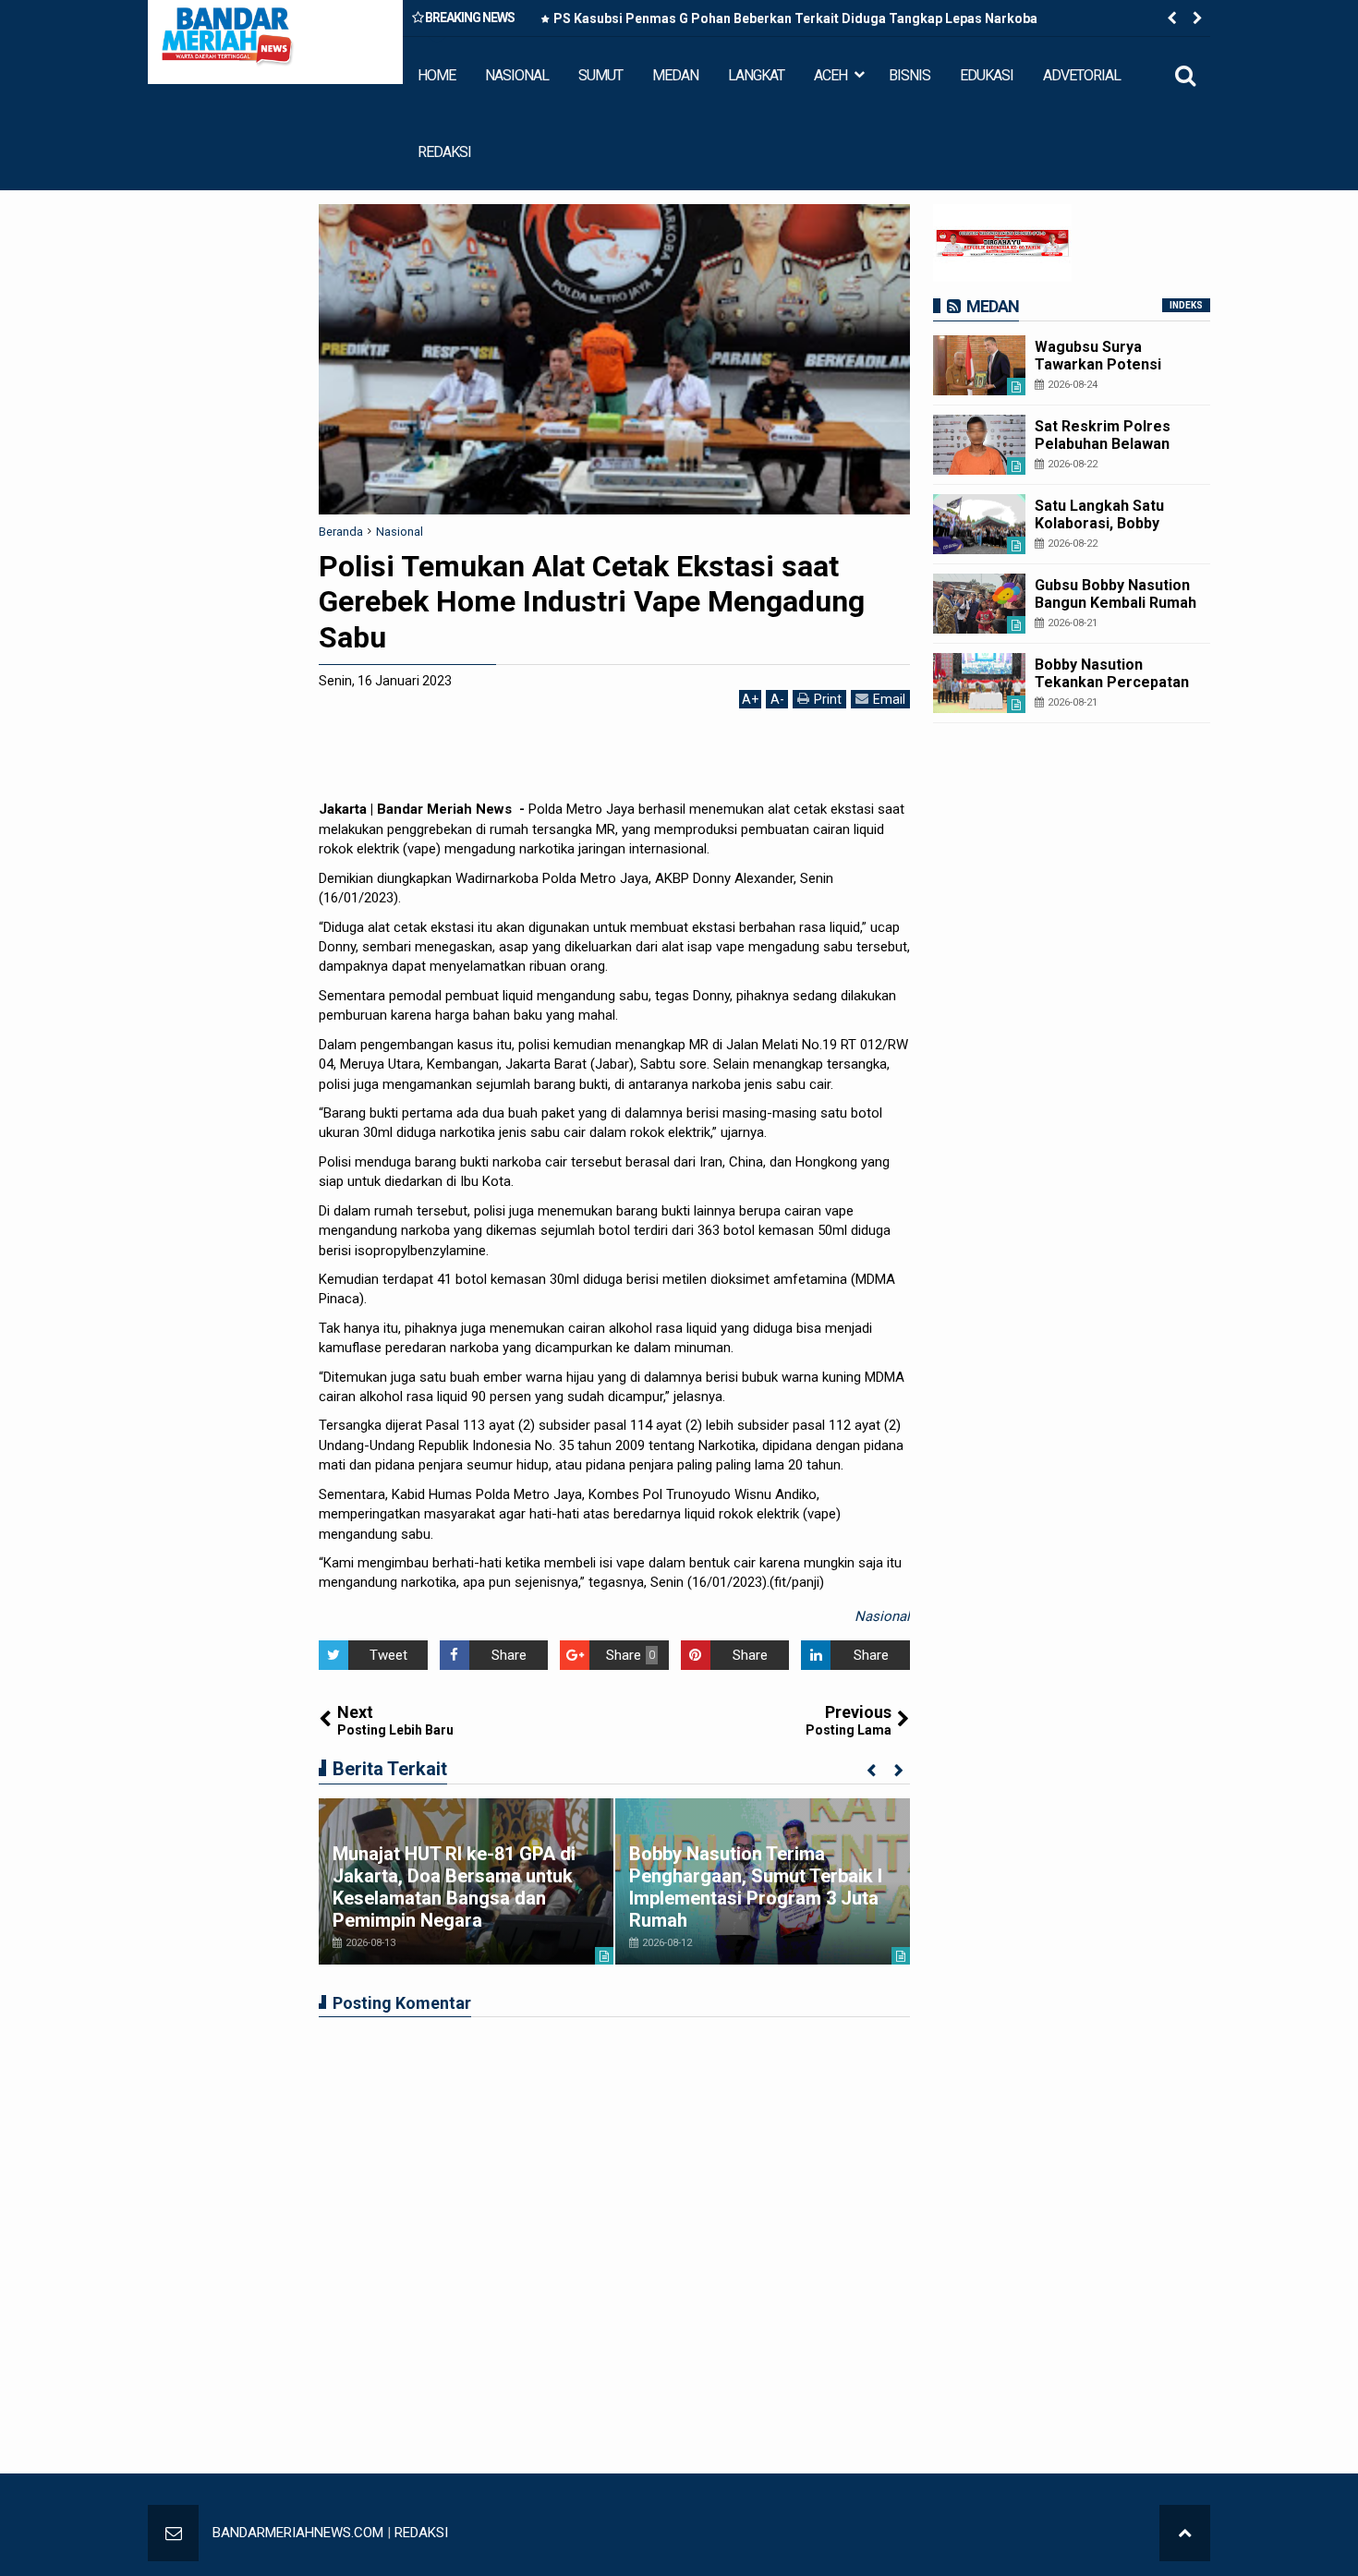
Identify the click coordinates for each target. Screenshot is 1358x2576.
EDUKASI (987, 75)
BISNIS (909, 75)
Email (889, 699)
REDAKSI (444, 152)
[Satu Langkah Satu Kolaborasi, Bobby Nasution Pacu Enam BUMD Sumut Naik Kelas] (979, 524)
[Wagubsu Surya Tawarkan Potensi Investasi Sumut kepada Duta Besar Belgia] (979, 365)
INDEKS (1186, 305)
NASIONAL (517, 75)
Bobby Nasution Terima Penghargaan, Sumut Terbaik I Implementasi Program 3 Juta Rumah (756, 1887)
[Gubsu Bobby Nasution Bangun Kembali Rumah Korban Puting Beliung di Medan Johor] (979, 604)
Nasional (882, 1616)
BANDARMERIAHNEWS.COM (298, 2533)
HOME (436, 75)
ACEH (831, 75)
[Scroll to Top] (1185, 2533)
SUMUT (600, 75)
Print (828, 699)
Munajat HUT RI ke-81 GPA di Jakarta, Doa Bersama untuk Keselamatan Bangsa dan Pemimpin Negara (454, 1887)
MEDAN (675, 75)
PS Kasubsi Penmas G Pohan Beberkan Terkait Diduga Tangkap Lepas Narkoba (795, 18)
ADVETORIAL (1082, 75)
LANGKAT (756, 75)
